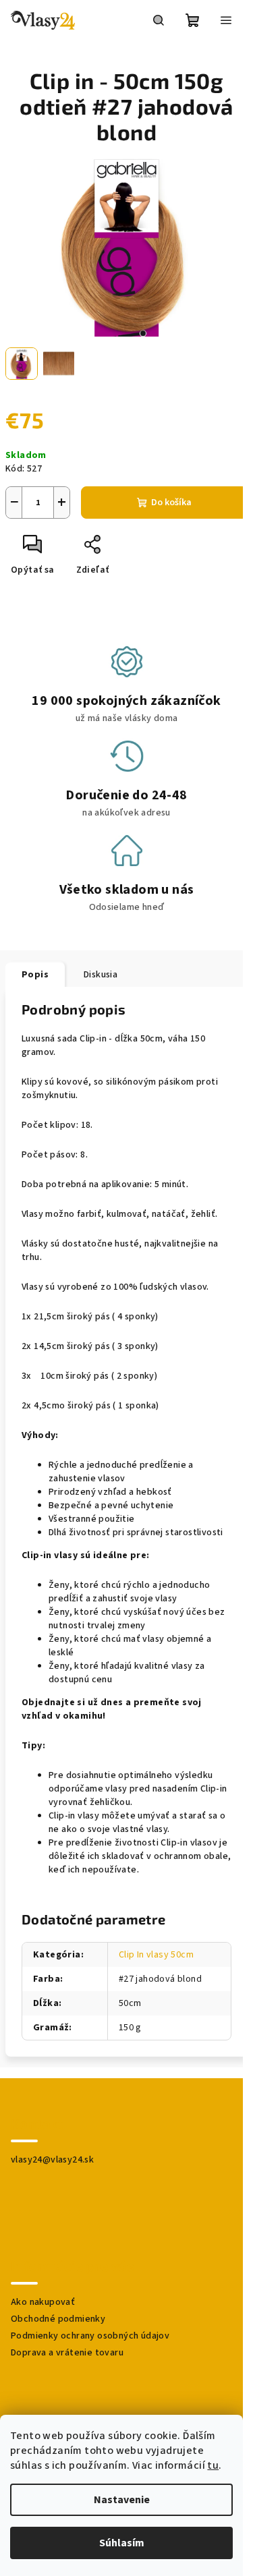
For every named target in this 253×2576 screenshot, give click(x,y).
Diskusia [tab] (101, 975)
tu (213, 2465)
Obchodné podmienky (58, 2319)
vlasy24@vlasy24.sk (52, 2160)
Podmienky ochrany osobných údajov (90, 2336)
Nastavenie (122, 2500)
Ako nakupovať (43, 2302)
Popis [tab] (35, 975)
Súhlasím (122, 2543)
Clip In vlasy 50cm (156, 1955)
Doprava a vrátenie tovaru (67, 2353)
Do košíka (171, 503)
